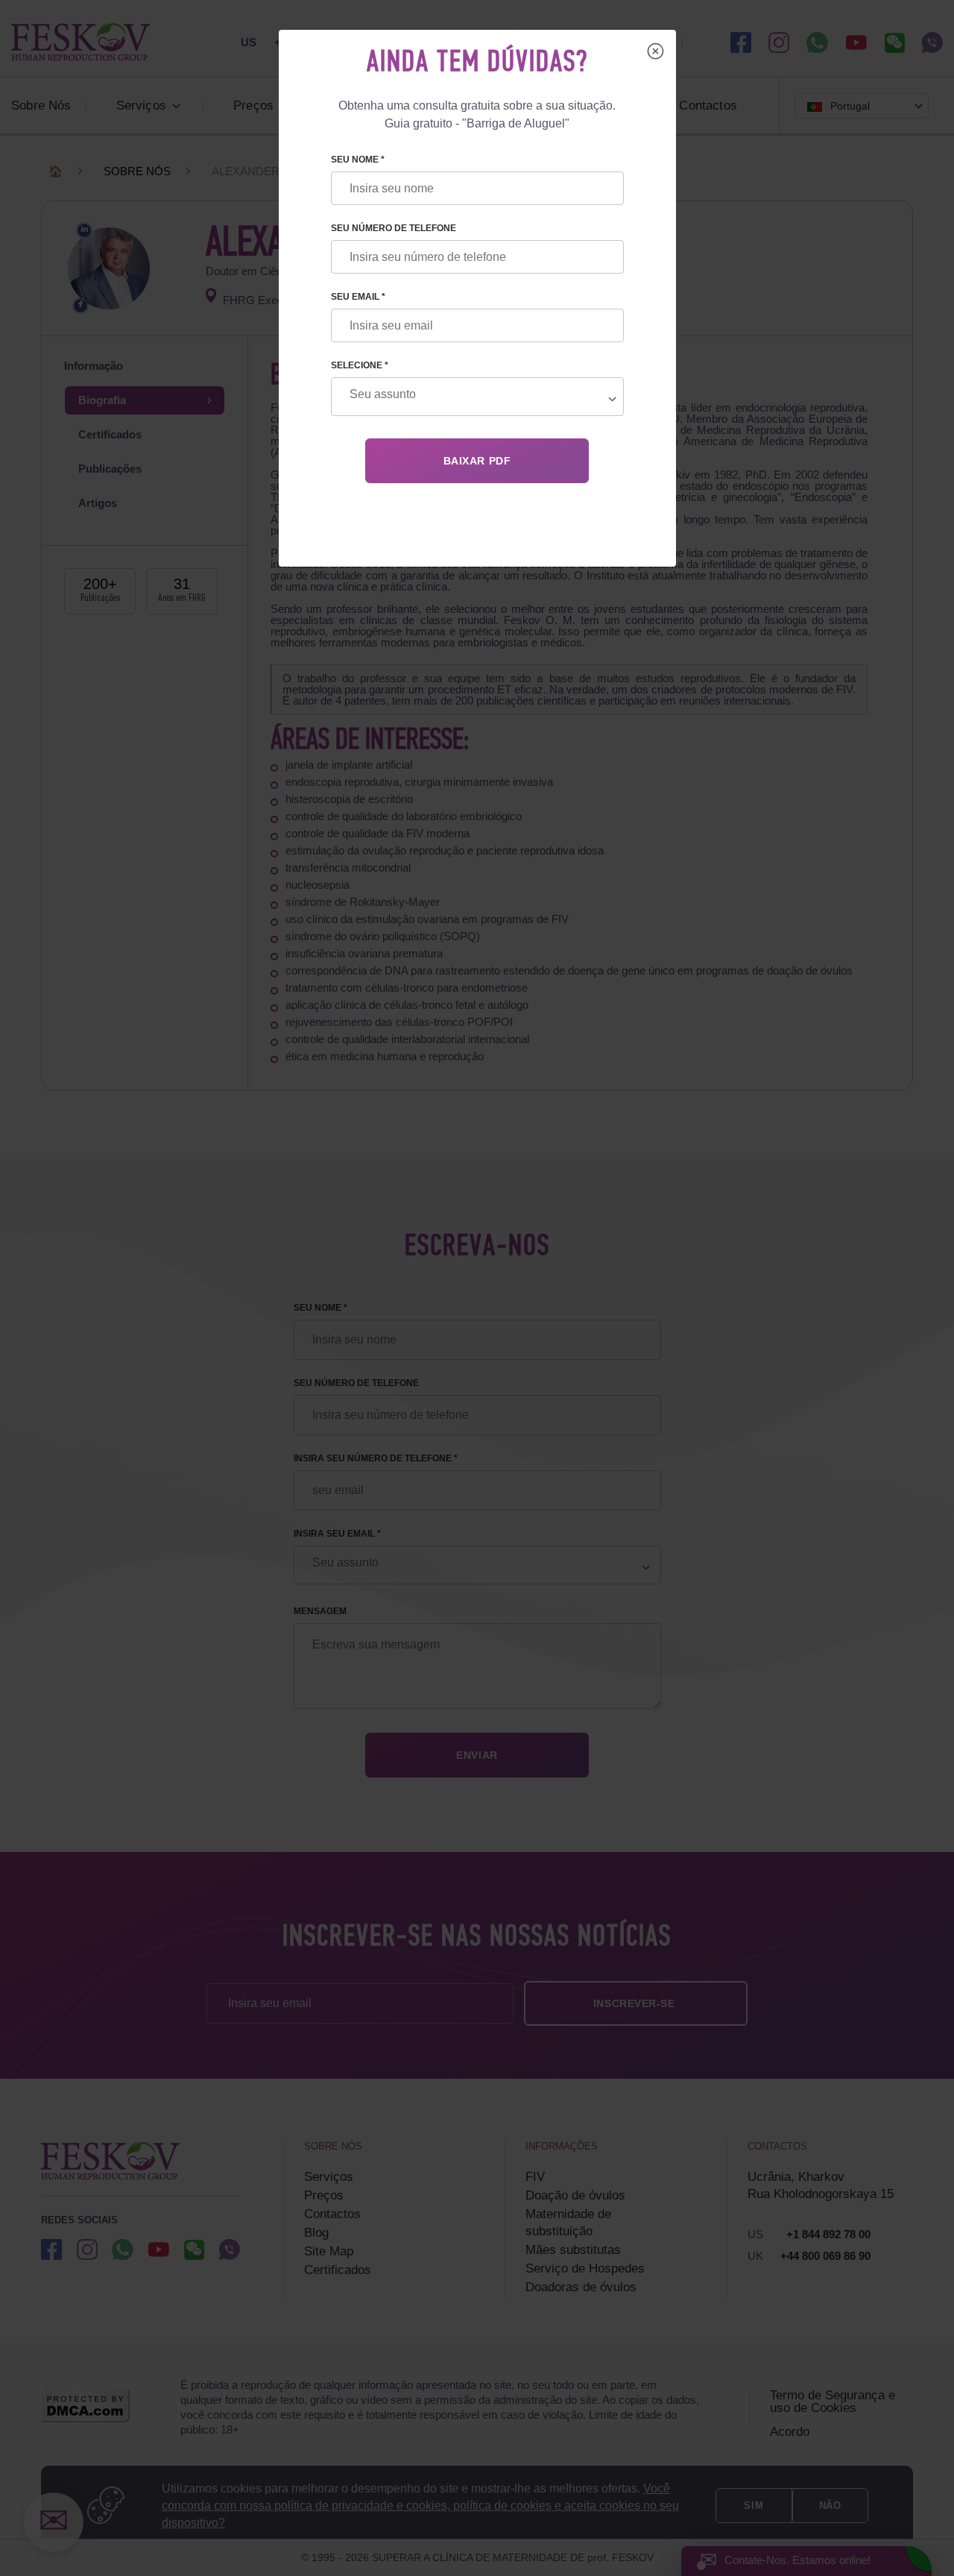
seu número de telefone (394, 228)
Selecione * (360, 365)
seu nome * (358, 160)
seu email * (358, 297)
